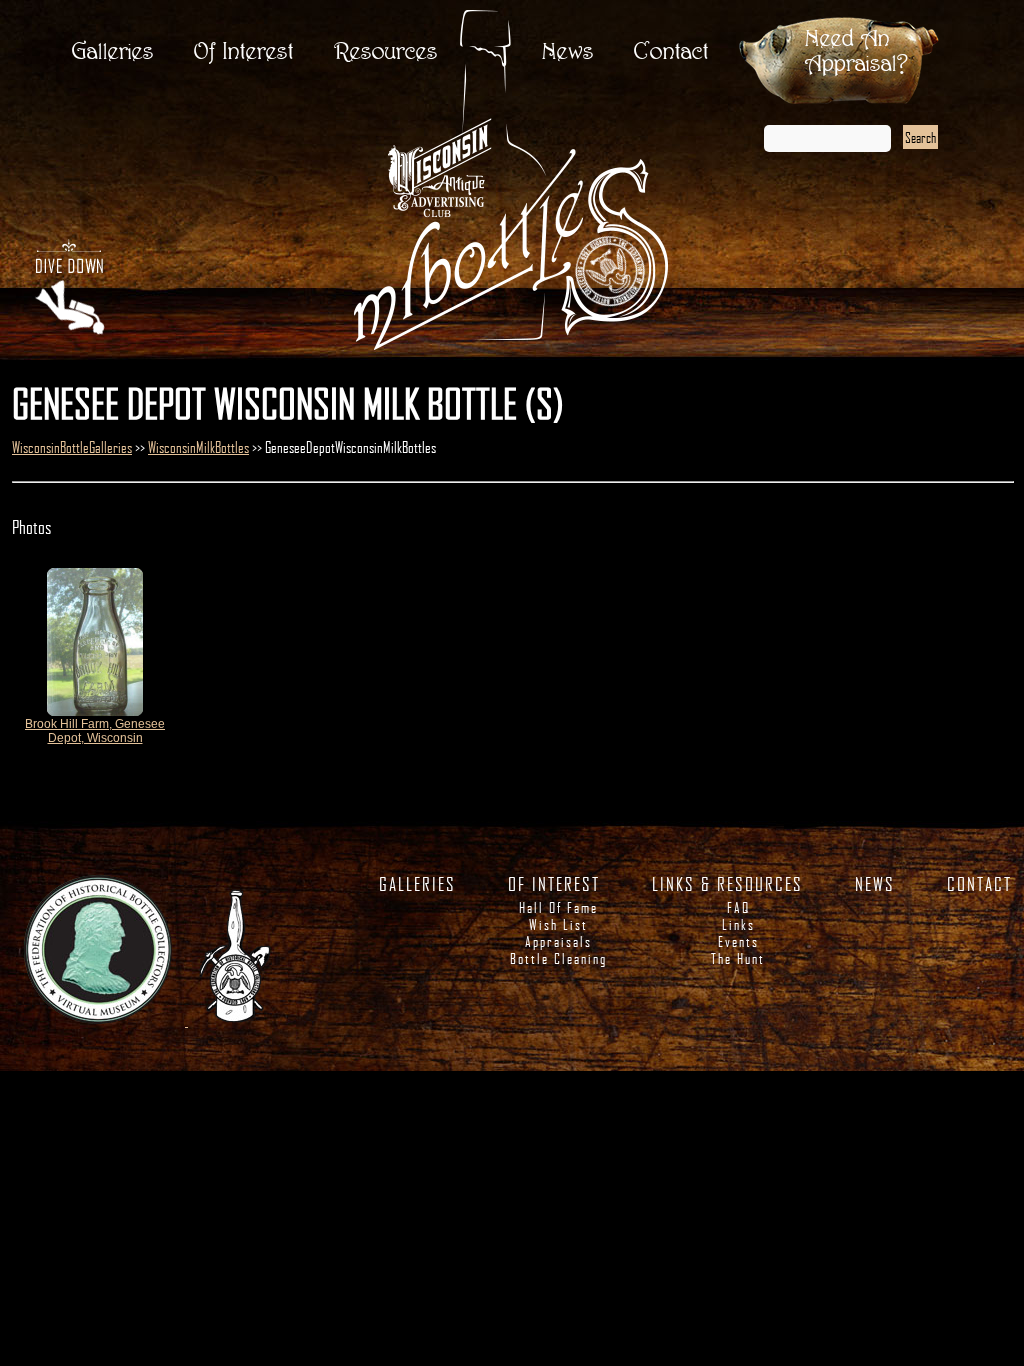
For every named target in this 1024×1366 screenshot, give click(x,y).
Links (738, 924)
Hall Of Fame (558, 907)
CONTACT (979, 884)
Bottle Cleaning (558, 958)
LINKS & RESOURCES (727, 884)
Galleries (113, 52)
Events (738, 941)
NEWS (875, 884)
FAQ (738, 907)
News (568, 52)
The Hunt (738, 958)
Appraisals (558, 941)
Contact (671, 52)
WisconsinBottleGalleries (72, 447)
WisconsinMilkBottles (198, 447)
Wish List (558, 924)
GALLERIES (417, 884)
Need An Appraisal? (856, 52)
